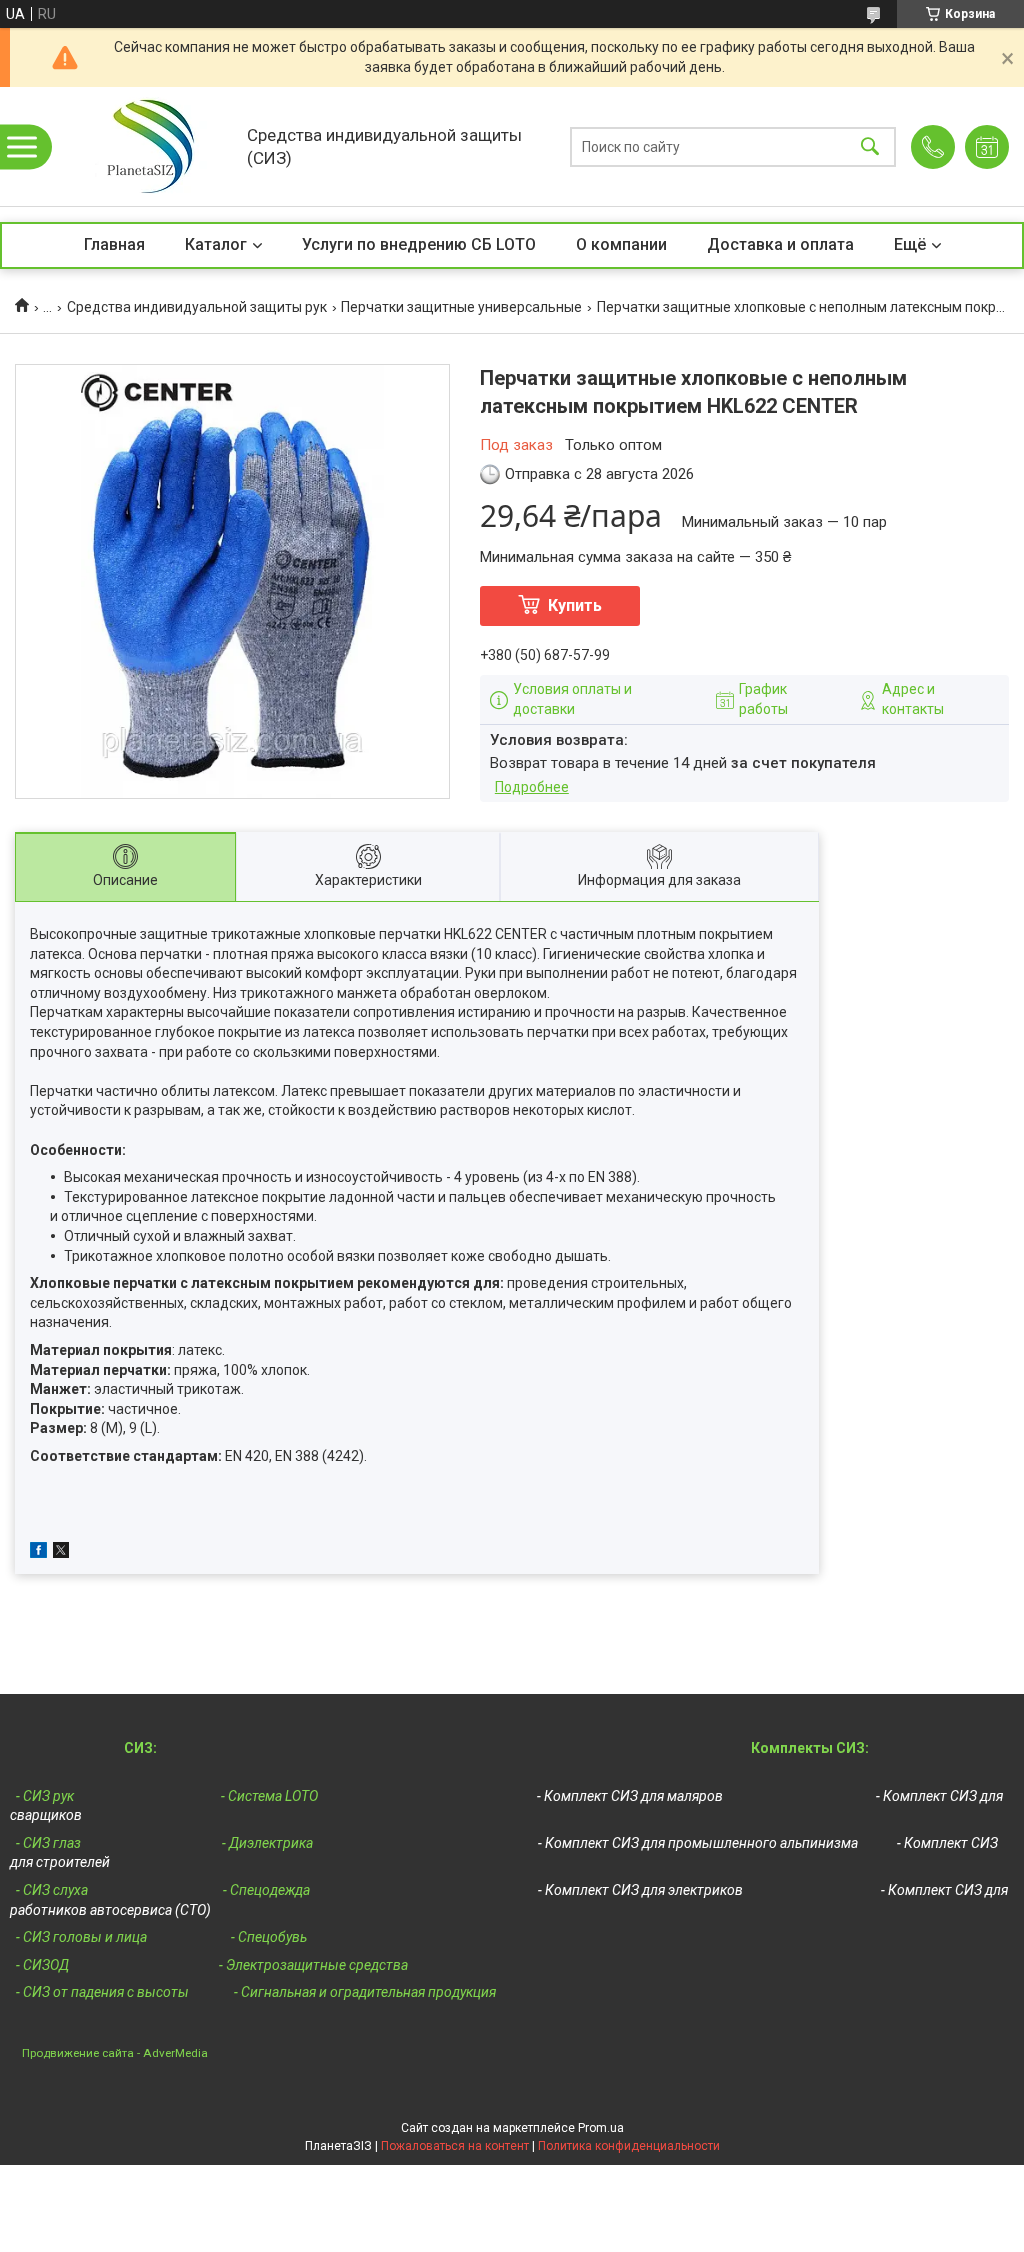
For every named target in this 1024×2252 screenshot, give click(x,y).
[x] (61, 1553)
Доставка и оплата (780, 244)
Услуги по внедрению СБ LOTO (419, 244)
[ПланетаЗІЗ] (143, 146)
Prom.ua (601, 2128)
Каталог (216, 244)
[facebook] (38, 1553)
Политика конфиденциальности (629, 2146)
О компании (621, 244)
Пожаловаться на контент (455, 2146)
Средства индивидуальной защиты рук (197, 307)
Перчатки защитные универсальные (461, 307)
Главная (114, 244)
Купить (575, 605)
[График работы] (987, 147)
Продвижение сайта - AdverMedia (115, 2052)
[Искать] (870, 146)
